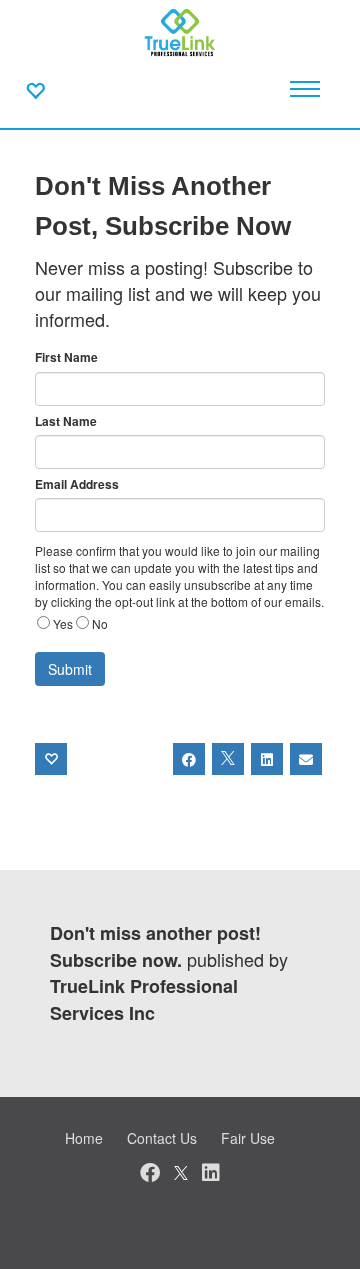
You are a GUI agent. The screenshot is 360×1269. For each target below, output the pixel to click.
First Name (66, 357)
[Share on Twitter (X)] (228, 759)
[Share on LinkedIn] (267, 759)
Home (84, 1138)
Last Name (66, 421)
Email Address (77, 484)
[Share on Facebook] (189, 759)
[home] (180, 30)
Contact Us (162, 1138)
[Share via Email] (306, 759)
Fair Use (248, 1138)
